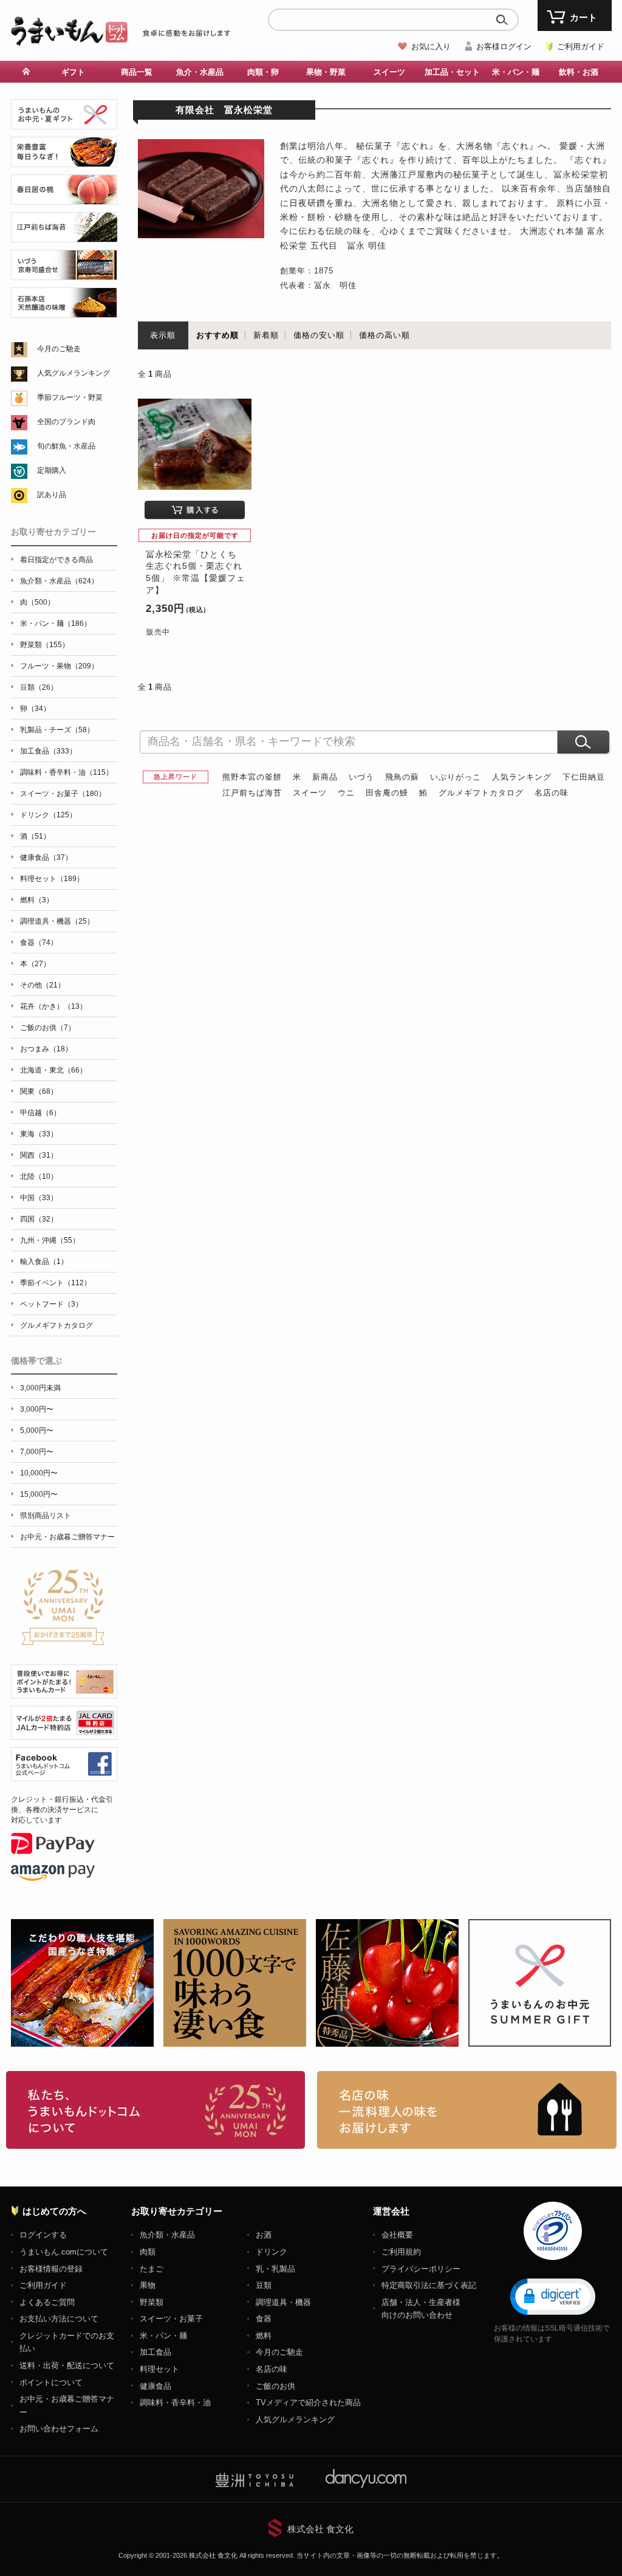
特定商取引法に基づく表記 (429, 2285)
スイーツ (310, 793)
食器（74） (39, 943)
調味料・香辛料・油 (175, 2403)
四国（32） (39, 1219)
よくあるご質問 (47, 2302)
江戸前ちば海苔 (252, 793)
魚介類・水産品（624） (59, 581)
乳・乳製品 (275, 2269)
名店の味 (552, 793)
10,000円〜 (39, 1473)
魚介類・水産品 (167, 2235)
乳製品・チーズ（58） (57, 730)
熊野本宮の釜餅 (252, 777)
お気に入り (431, 46)
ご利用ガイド (581, 46)
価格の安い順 (319, 335)
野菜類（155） (45, 645)
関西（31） (39, 1155)
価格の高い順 (384, 335)
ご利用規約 (401, 2252)
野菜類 (152, 2302)
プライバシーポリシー (421, 2269)
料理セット (159, 2369)
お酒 (264, 2235)
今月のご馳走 (59, 349)
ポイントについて (51, 2382)
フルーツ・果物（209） (59, 666)
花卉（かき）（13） (53, 1006)
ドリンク (272, 2252)
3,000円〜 (37, 1409)
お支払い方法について (59, 2319)
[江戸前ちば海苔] (64, 235)
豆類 (264, 2285)
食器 (264, 2319)
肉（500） (37, 602)
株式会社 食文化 (320, 2529)
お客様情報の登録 (51, 2269)
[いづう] (64, 273)
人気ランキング (522, 777)
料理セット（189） (52, 879)
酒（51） (35, 836)
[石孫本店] (64, 311)
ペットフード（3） (51, 1304)
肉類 (148, 2252)
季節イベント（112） (56, 1283)
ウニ (346, 793)
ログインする (43, 2235)
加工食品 (155, 2352)
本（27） (35, 964)
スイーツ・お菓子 (171, 2319)
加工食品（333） (48, 751)
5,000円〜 (37, 1431)
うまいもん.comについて (64, 2252)
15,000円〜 (39, 1494)
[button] (553, 2296)
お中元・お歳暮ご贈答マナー (67, 1537)
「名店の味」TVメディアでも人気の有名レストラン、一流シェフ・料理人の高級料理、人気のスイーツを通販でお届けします (467, 2110)
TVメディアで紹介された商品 (308, 2403)
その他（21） (43, 985)
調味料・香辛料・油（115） (67, 772)
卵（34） (35, 709)
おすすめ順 (217, 335)
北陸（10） (39, 1176)
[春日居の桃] (64, 198)
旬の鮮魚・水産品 (66, 446)
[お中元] (64, 122)
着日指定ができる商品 (56, 560)
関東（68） (39, 1091)
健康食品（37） (46, 857)
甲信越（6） (40, 1113)
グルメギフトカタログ (481, 793)
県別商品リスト (46, 1516)
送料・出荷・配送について (67, 2365)
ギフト (73, 72)
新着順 (266, 335)
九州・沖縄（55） (50, 1240)
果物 (148, 2285)
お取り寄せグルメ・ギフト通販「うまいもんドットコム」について (156, 2110)
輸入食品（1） (44, 1262)
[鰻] (64, 160)
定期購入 (52, 470)
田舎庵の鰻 (387, 793)
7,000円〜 (37, 1452)
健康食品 (155, 2386)
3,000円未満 (40, 1388)
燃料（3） (37, 900)
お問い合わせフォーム (59, 2429)
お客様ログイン (504, 46)
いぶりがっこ (456, 777)
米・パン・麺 (163, 2336)
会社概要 (397, 2235)
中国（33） (39, 1198)
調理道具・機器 (283, 2302)
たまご (152, 2269)
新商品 (325, 777)
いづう (361, 777)
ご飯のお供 (275, 2386)
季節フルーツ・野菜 (70, 397)
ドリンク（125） (48, 815)
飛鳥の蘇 (402, 777)
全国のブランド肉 (66, 422)
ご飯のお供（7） (48, 1028)
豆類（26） (39, 687)
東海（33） (39, 1134)
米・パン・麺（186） (56, 623)
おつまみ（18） (46, 1049)
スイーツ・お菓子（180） (63, 794)
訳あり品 (52, 495)
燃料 (264, 2336)
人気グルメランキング (73, 373)
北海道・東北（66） (53, 1070)
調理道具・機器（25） (57, 921)
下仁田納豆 (584, 777)
